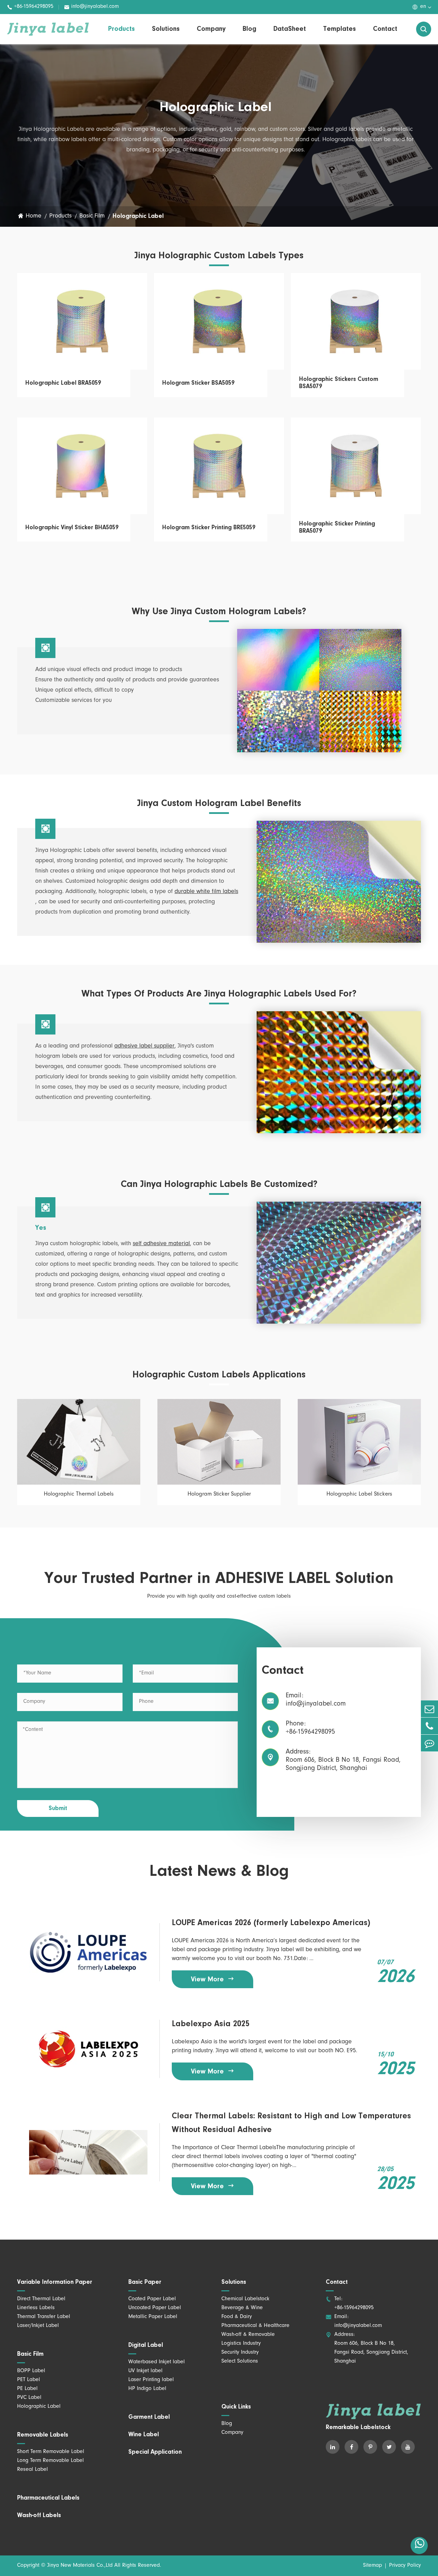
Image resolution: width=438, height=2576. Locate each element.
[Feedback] (429, 1743)
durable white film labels (206, 892)
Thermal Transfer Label (44, 2317)
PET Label (29, 2380)
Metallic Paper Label (153, 2317)
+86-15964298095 (30, 7)
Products (121, 29)
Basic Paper (145, 2282)
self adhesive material (161, 1244)
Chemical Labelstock (245, 2299)
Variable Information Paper (55, 2282)
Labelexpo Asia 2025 (211, 2024)
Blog (249, 29)
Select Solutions (240, 2362)
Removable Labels (43, 2435)
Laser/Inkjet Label (38, 2326)
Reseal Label (33, 2470)
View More (213, 1979)
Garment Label (149, 2417)
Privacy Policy (405, 2566)
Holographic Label (138, 216)
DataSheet (290, 29)
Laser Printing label (151, 2380)
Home (34, 216)
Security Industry (240, 2353)
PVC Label (29, 2398)
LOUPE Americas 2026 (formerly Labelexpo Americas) (271, 1923)
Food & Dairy (237, 2317)
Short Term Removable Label (51, 2452)
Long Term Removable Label (50, 2461)
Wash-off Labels (39, 2516)
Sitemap (372, 2566)
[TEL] (429, 1726)
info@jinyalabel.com (91, 7)
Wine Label (144, 2435)
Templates (339, 29)
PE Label (27, 2389)
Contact (385, 29)
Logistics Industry (241, 2344)
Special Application (155, 2452)
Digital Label (146, 2345)
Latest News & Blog (219, 1872)
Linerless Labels (36, 2308)
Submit (58, 1809)
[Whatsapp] (419, 2546)
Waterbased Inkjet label (157, 2362)
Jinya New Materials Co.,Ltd (80, 2566)
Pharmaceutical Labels (48, 2498)
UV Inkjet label (145, 2371)
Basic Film (92, 216)
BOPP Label (31, 2371)
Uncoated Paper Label (155, 2308)
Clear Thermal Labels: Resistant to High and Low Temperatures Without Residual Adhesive (291, 2123)
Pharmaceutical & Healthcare (255, 2326)
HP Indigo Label (147, 2389)
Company (211, 29)
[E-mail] (429, 1709)
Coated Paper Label (152, 2299)
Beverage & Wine (242, 2308)
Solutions (166, 29)
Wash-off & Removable (248, 2335)
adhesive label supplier (144, 1046)
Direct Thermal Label (41, 2299)
